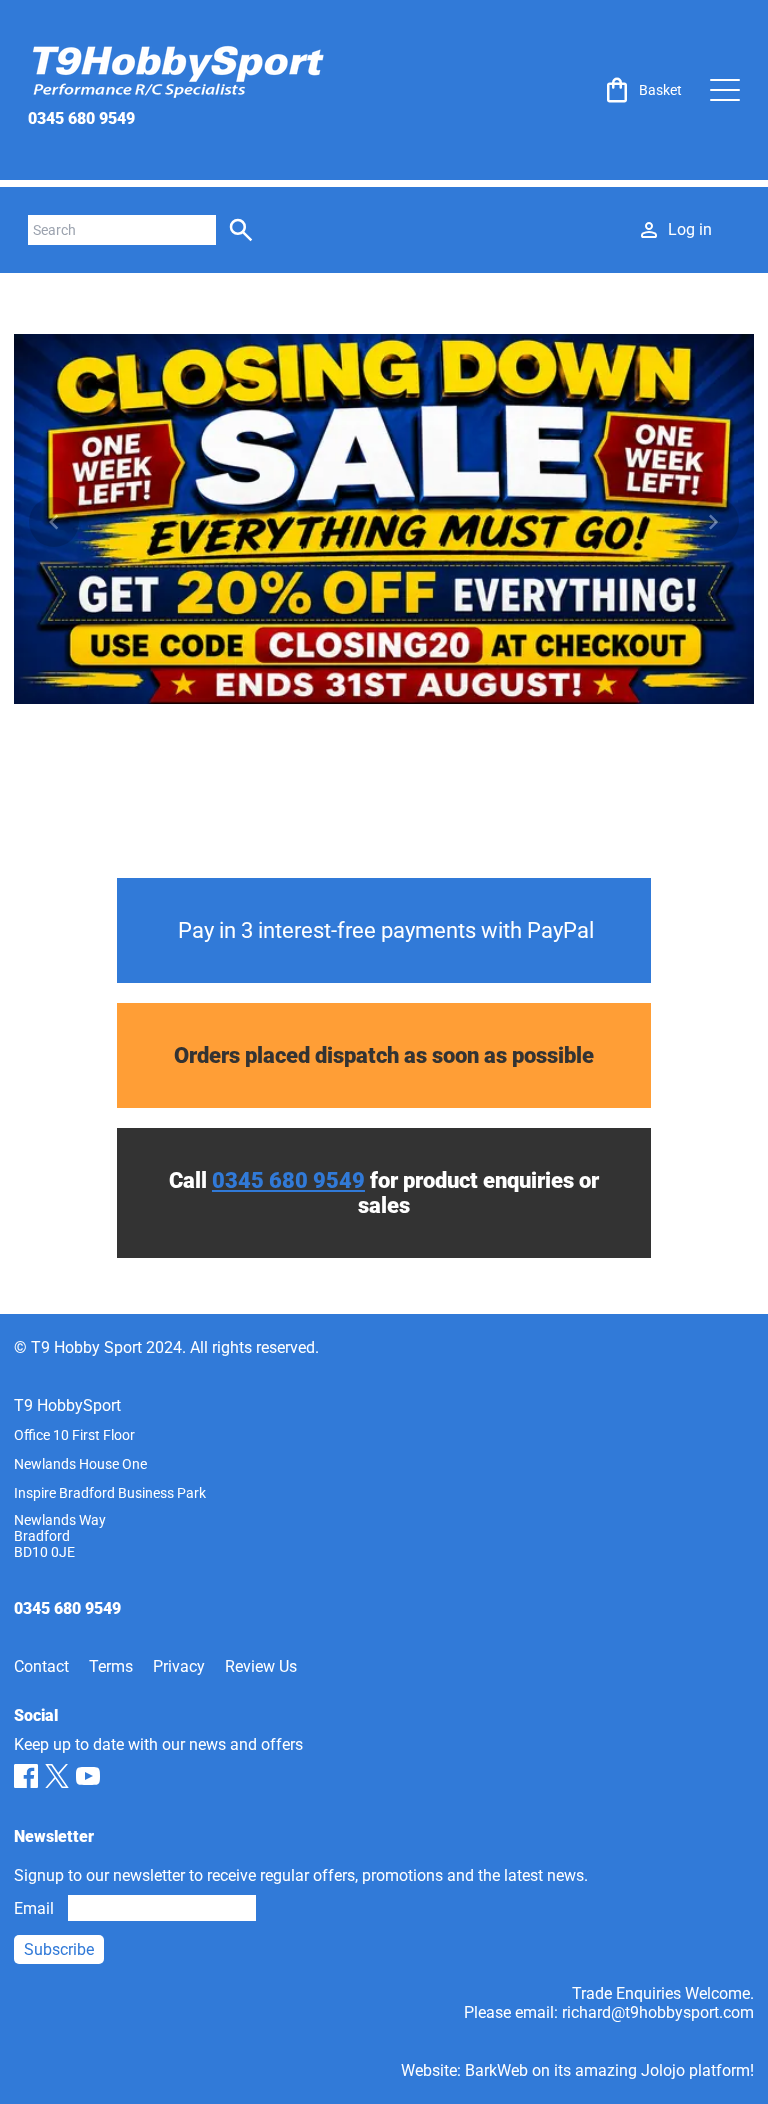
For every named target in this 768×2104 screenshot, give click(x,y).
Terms (111, 1666)
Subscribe (59, 1949)
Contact (41, 1666)
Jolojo (663, 2070)
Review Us (261, 1666)
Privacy (179, 1666)
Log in (690, 229)
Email (34, 1908)
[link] (642, 90)
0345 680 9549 (81, 118)
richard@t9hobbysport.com (658, 2012)
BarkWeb (496, 2070)
